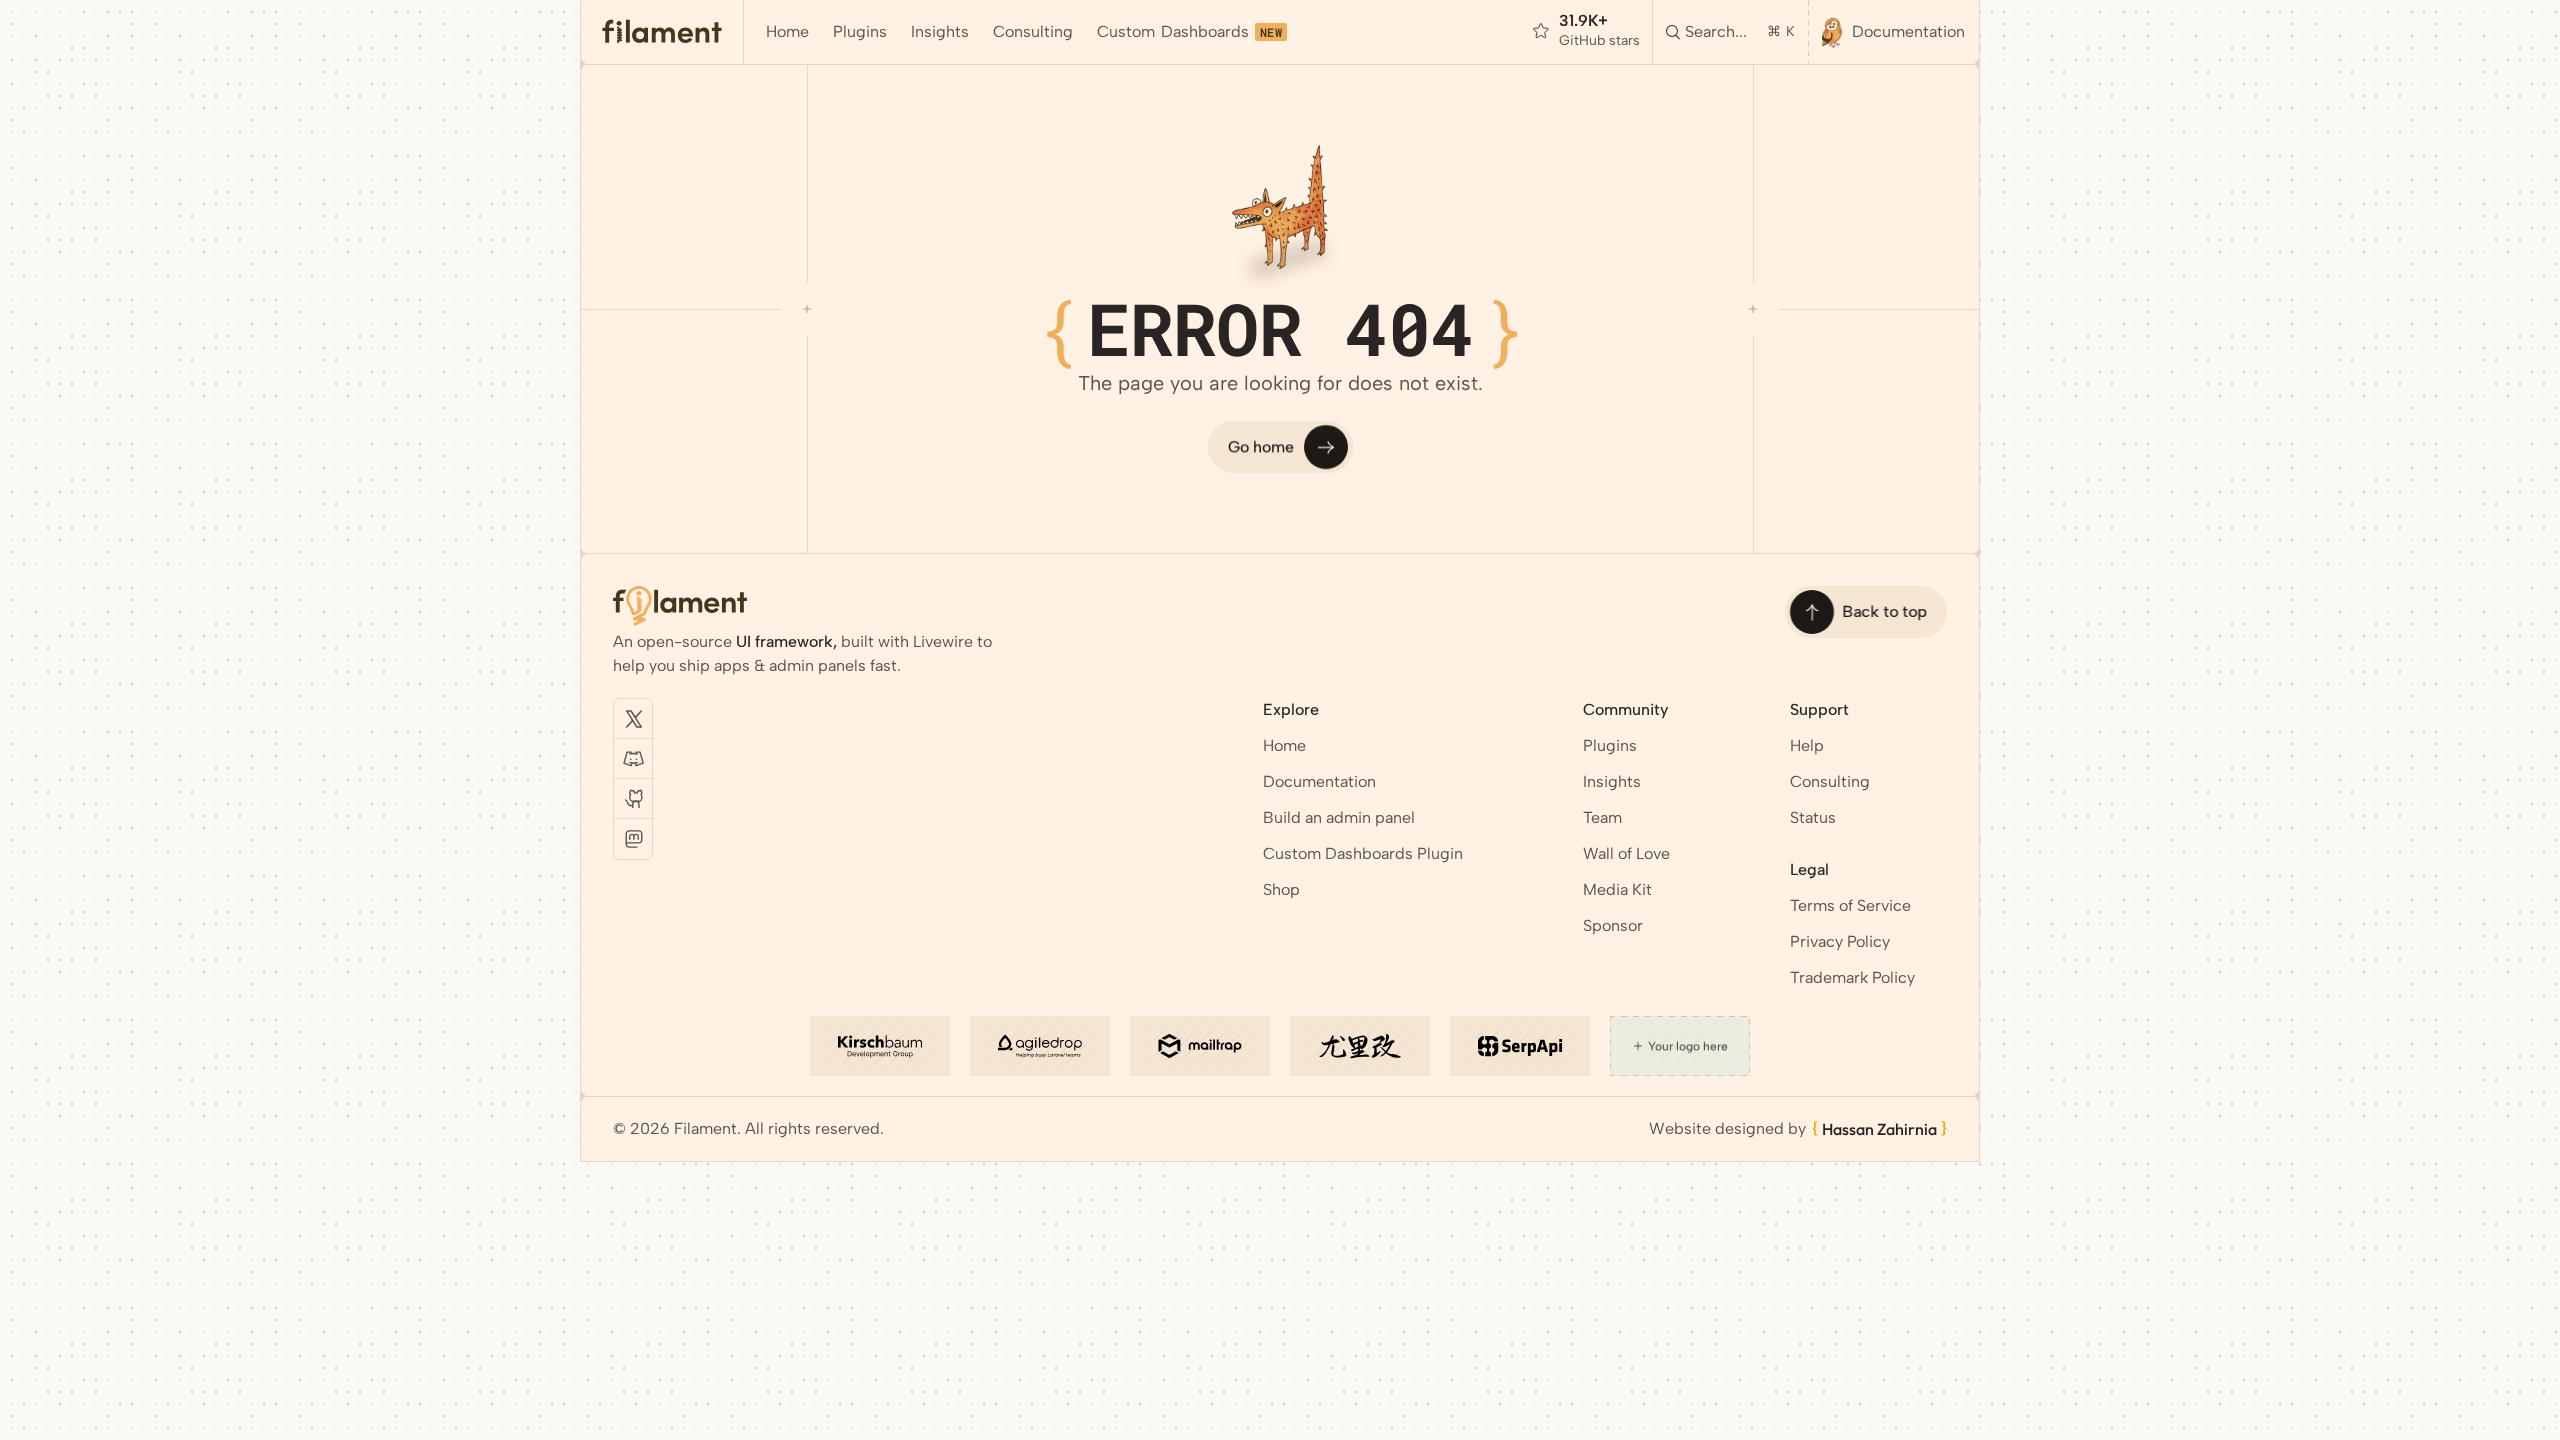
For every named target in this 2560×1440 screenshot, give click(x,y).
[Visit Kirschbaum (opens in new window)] (880, 1046)
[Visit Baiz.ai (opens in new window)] (1360, 1046)
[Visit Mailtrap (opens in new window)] (1200, 1046)
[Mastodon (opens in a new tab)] (634, 839)
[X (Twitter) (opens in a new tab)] (634, 719)
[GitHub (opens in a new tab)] (634, 799)
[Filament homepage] (662, 32)
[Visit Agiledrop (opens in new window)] (1040, 1046)
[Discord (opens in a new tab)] (634, 759)
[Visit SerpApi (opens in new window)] (1520, 1046)
